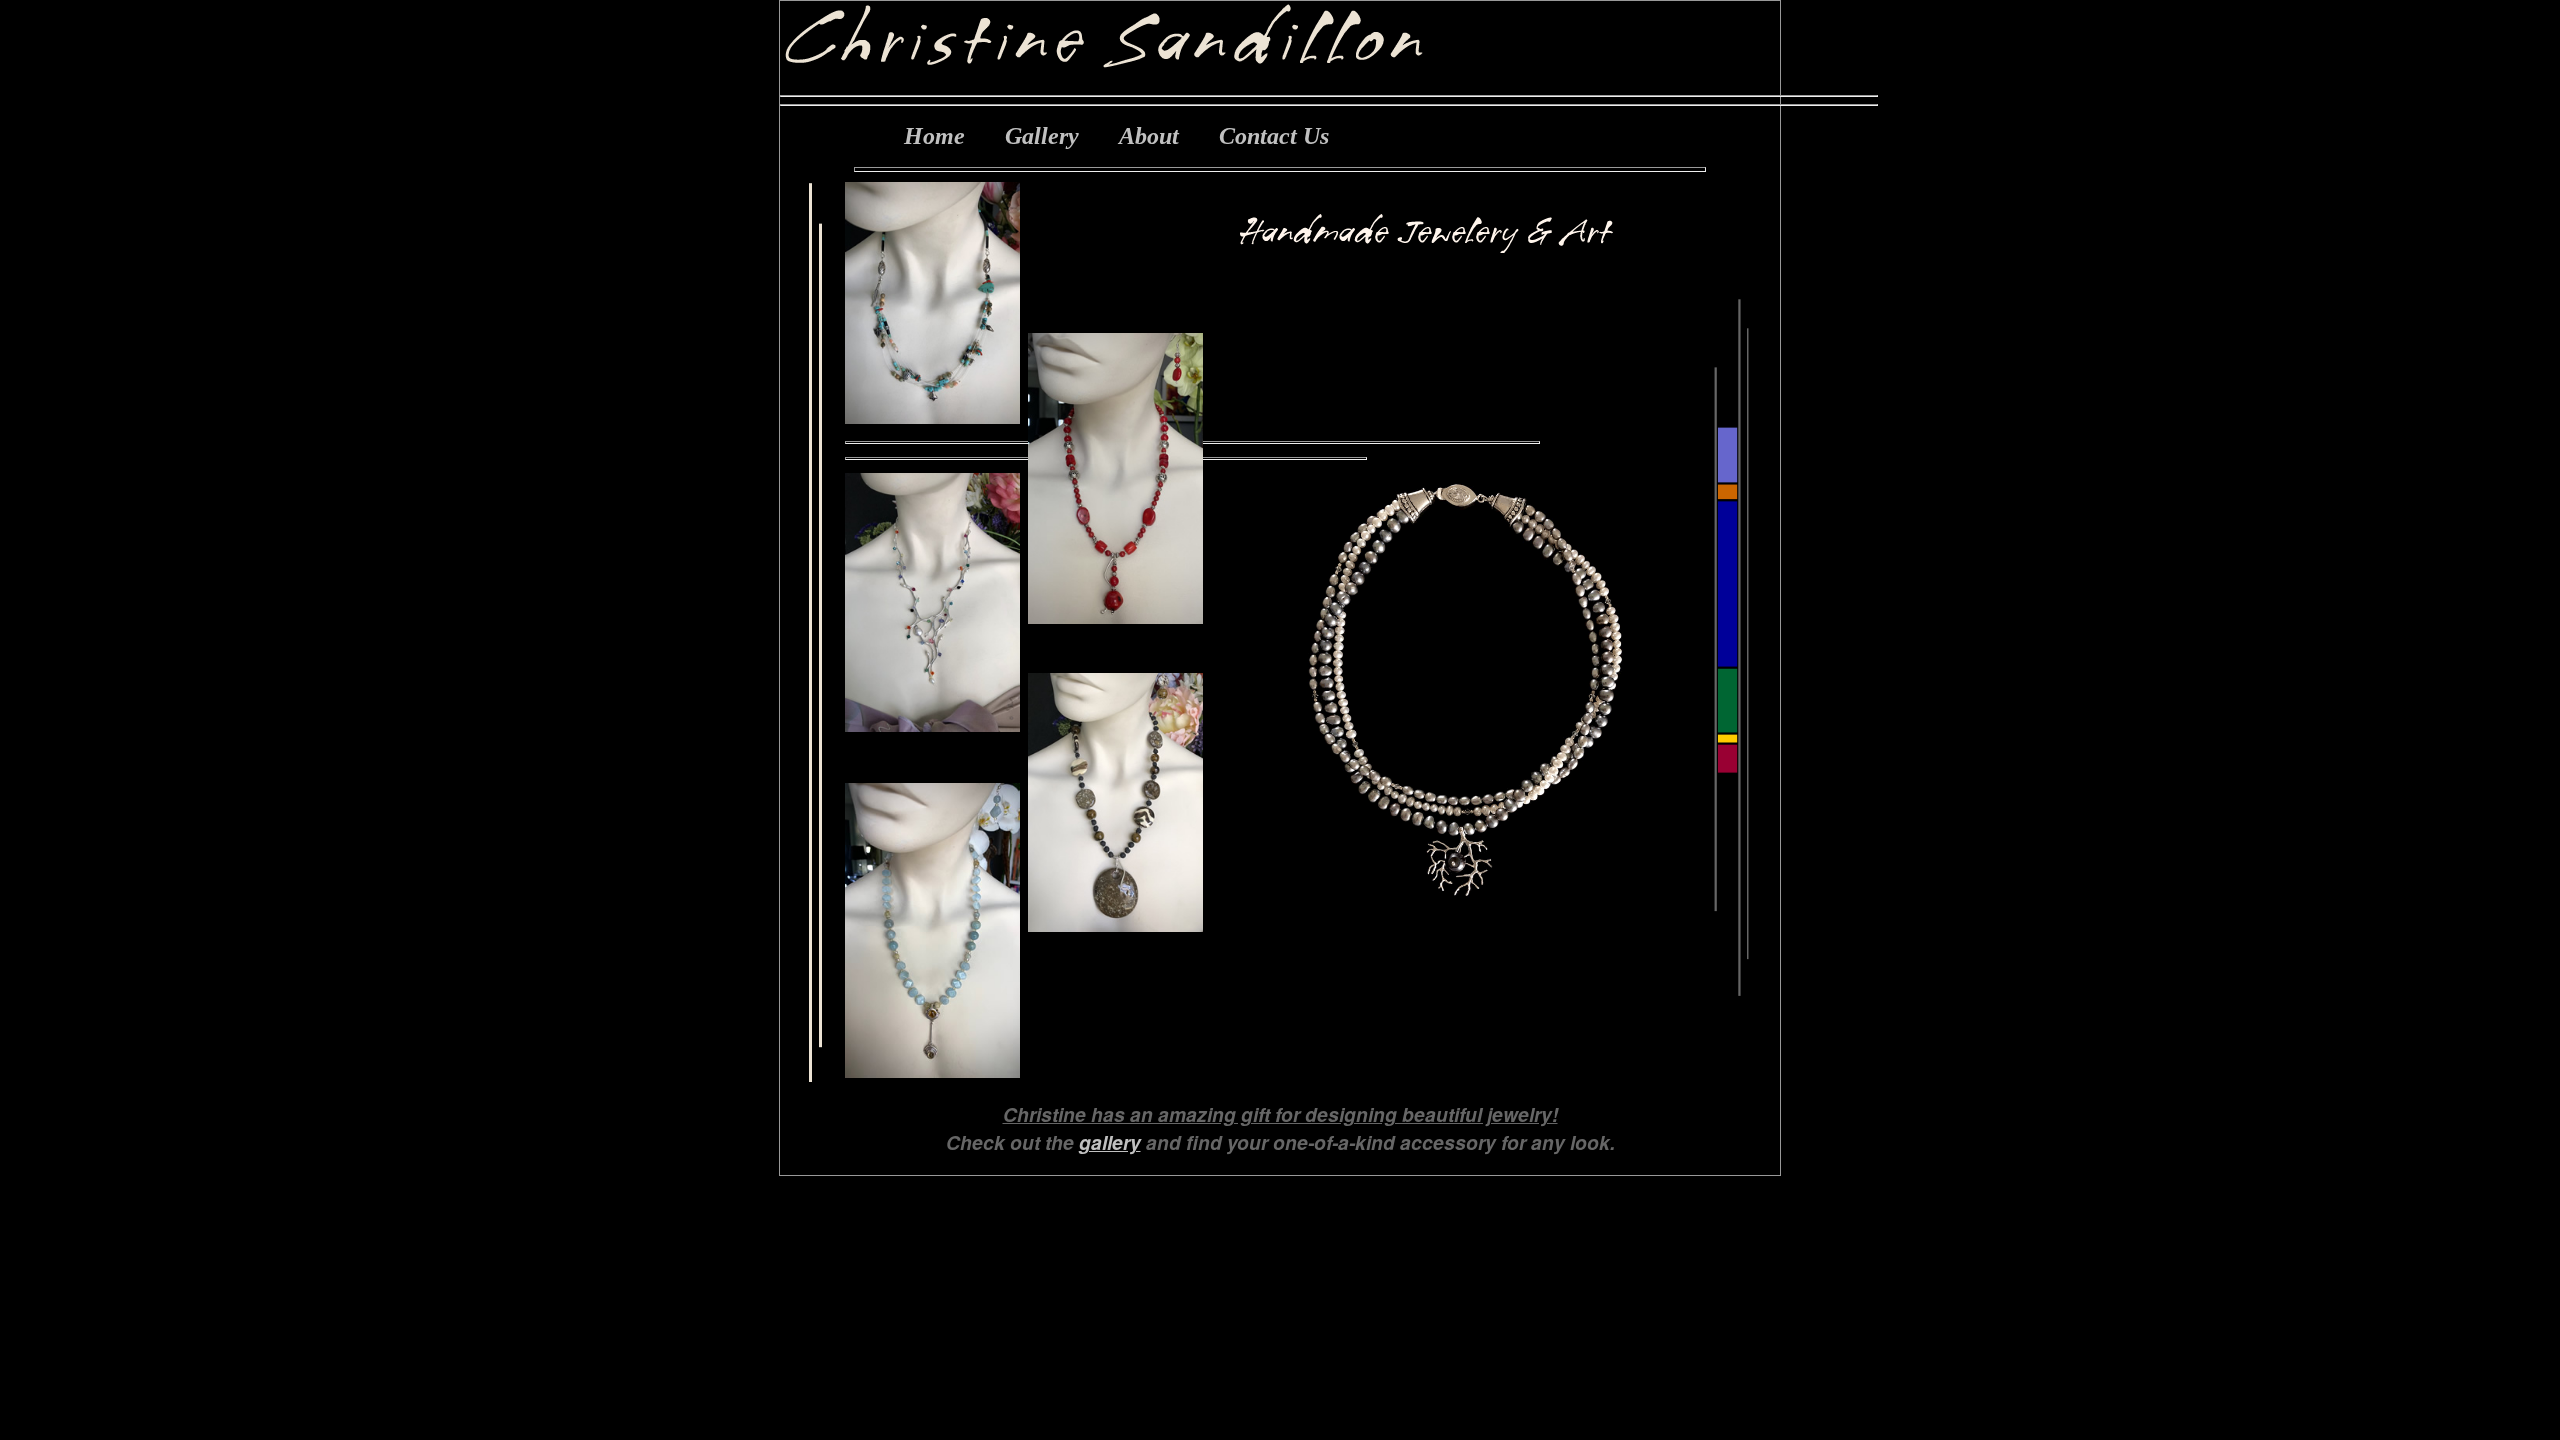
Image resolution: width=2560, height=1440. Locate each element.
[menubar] (1116, 136)
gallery (1110, 1142)
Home (934, 136)
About (1149, 136)
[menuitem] (934, 136)
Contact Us (1274, 136)
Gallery (1042, 136)
